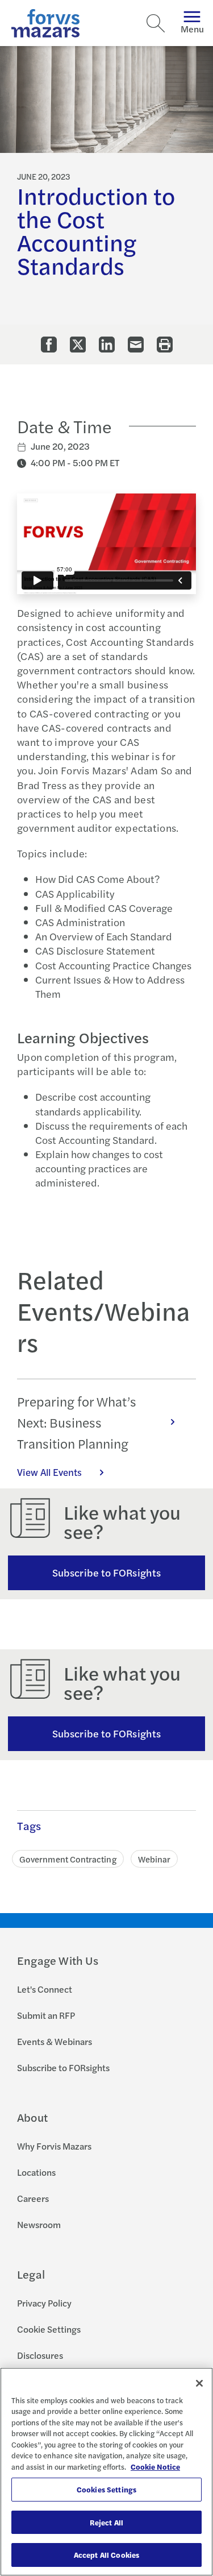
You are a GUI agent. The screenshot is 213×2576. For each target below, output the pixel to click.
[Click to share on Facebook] (49, 345)
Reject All (106, 2522)
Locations (36, 2172)
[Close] (199, 2383)
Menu (192, 29)
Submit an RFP (46, 2015)
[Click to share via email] (136, 345)
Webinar (154, 1859)
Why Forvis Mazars (54, 2146)
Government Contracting (68, 1859)
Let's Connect (45, 1989)
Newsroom (39, 2224)
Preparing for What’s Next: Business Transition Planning (77, 1422)
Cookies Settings (106, 2489)
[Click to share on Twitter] (78, 345)
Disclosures (40, 2355)
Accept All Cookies (106, 2555)
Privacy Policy (44, 2303)
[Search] (156, 23)
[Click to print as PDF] (165, 345)
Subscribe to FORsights (106, 1572)
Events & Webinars (55, 2041)
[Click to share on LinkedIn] (107, 345)
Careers (33, 2198)
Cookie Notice (155, 2467)
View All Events (49, 1472)
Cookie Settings (49, 2329)
